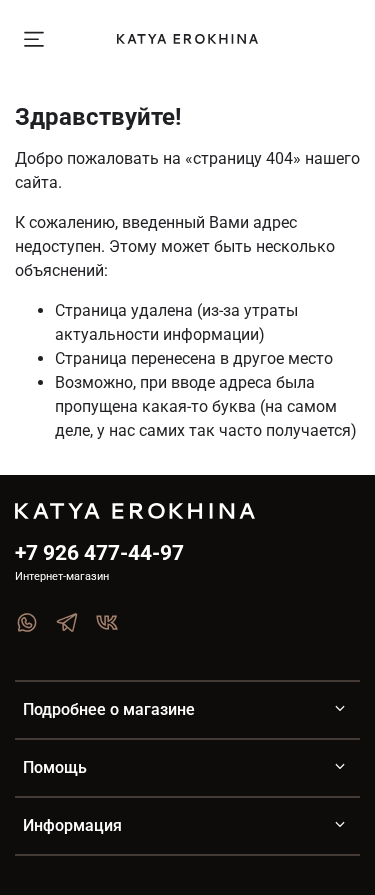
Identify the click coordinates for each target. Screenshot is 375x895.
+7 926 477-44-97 (99, 553)
